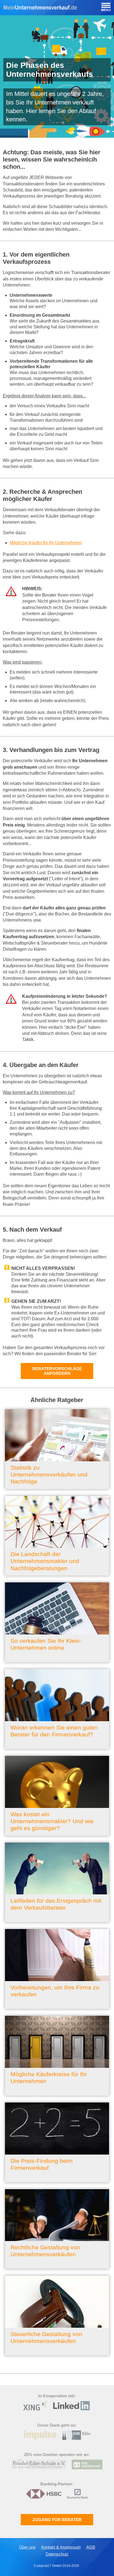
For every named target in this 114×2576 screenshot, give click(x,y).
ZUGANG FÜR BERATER (57, 2520)
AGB (91, 2547)
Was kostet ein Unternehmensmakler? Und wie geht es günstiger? (52, 1821)
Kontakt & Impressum (61, 2547)
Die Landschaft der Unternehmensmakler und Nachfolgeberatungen (45, 1561)
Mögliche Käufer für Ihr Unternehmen (46, 543)
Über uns (27, 2547)
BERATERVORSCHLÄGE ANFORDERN (57, 1371)
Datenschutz (57, 2554)
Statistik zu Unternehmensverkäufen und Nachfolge (49, 1474)
